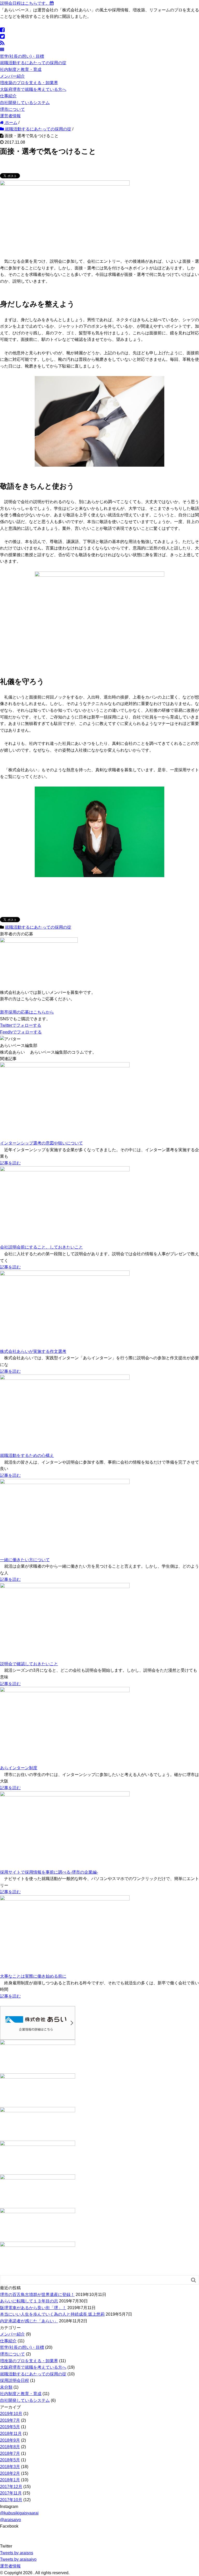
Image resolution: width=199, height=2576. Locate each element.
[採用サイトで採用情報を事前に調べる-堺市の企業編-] (65, 1830)
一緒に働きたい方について (25, 1560)
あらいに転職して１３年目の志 (29, 2301)
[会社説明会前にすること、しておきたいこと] (65, 1205)
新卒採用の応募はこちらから (27, 1012)
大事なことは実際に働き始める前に (33, 1976)
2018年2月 (10, 2473)
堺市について (12, 109)
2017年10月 (11, 2500)
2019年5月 (10, 2427)
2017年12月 (11, 2487)
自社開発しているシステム (25, 103)
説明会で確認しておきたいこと (29, 1664)
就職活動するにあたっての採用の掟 (33, 63)
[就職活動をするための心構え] (65, 1413)
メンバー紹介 (12, 76)
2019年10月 (11, 2414)
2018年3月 (10, 2467)
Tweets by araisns (17, 2553)
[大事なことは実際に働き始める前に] (65, 1934)
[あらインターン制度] (65, 1726)
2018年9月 (10, 2440)
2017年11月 (11, 2493)
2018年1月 (10, 2480)
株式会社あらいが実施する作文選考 (33, 1351)
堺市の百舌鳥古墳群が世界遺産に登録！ (37, 2295)
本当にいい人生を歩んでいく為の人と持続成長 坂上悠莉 (52, 2314)
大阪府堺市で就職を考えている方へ (33, 89)
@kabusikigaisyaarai (19, 2513)
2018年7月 (10, 2453)
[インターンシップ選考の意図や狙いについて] (65, 1101)
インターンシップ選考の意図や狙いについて (41, 1143)
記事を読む (10, 1163)
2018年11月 (11, 2434)
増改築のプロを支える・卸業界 (29, 83)
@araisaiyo (10, 2520)
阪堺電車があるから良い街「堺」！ (33, 2308)
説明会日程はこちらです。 (25, 3)
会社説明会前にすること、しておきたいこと (41, 1247)
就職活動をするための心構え (27, 1455)
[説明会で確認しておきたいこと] (65, 1621)
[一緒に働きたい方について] (65, 1517)
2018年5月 (10, 2460)
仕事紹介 (8, 96)
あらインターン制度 (19, 1768)
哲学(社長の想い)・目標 (22, 56)
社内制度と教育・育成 (21, 69)
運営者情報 (10, 116)
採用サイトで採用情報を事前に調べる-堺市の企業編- (49, 1872)
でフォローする (21, 1025)
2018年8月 (10, 2447)
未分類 (6, 2387)
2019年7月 (10, 2420)
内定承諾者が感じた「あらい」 (29, 2321)
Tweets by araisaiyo (18, 2559)
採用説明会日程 (15, 2380)
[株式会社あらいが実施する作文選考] (65, 1309)
